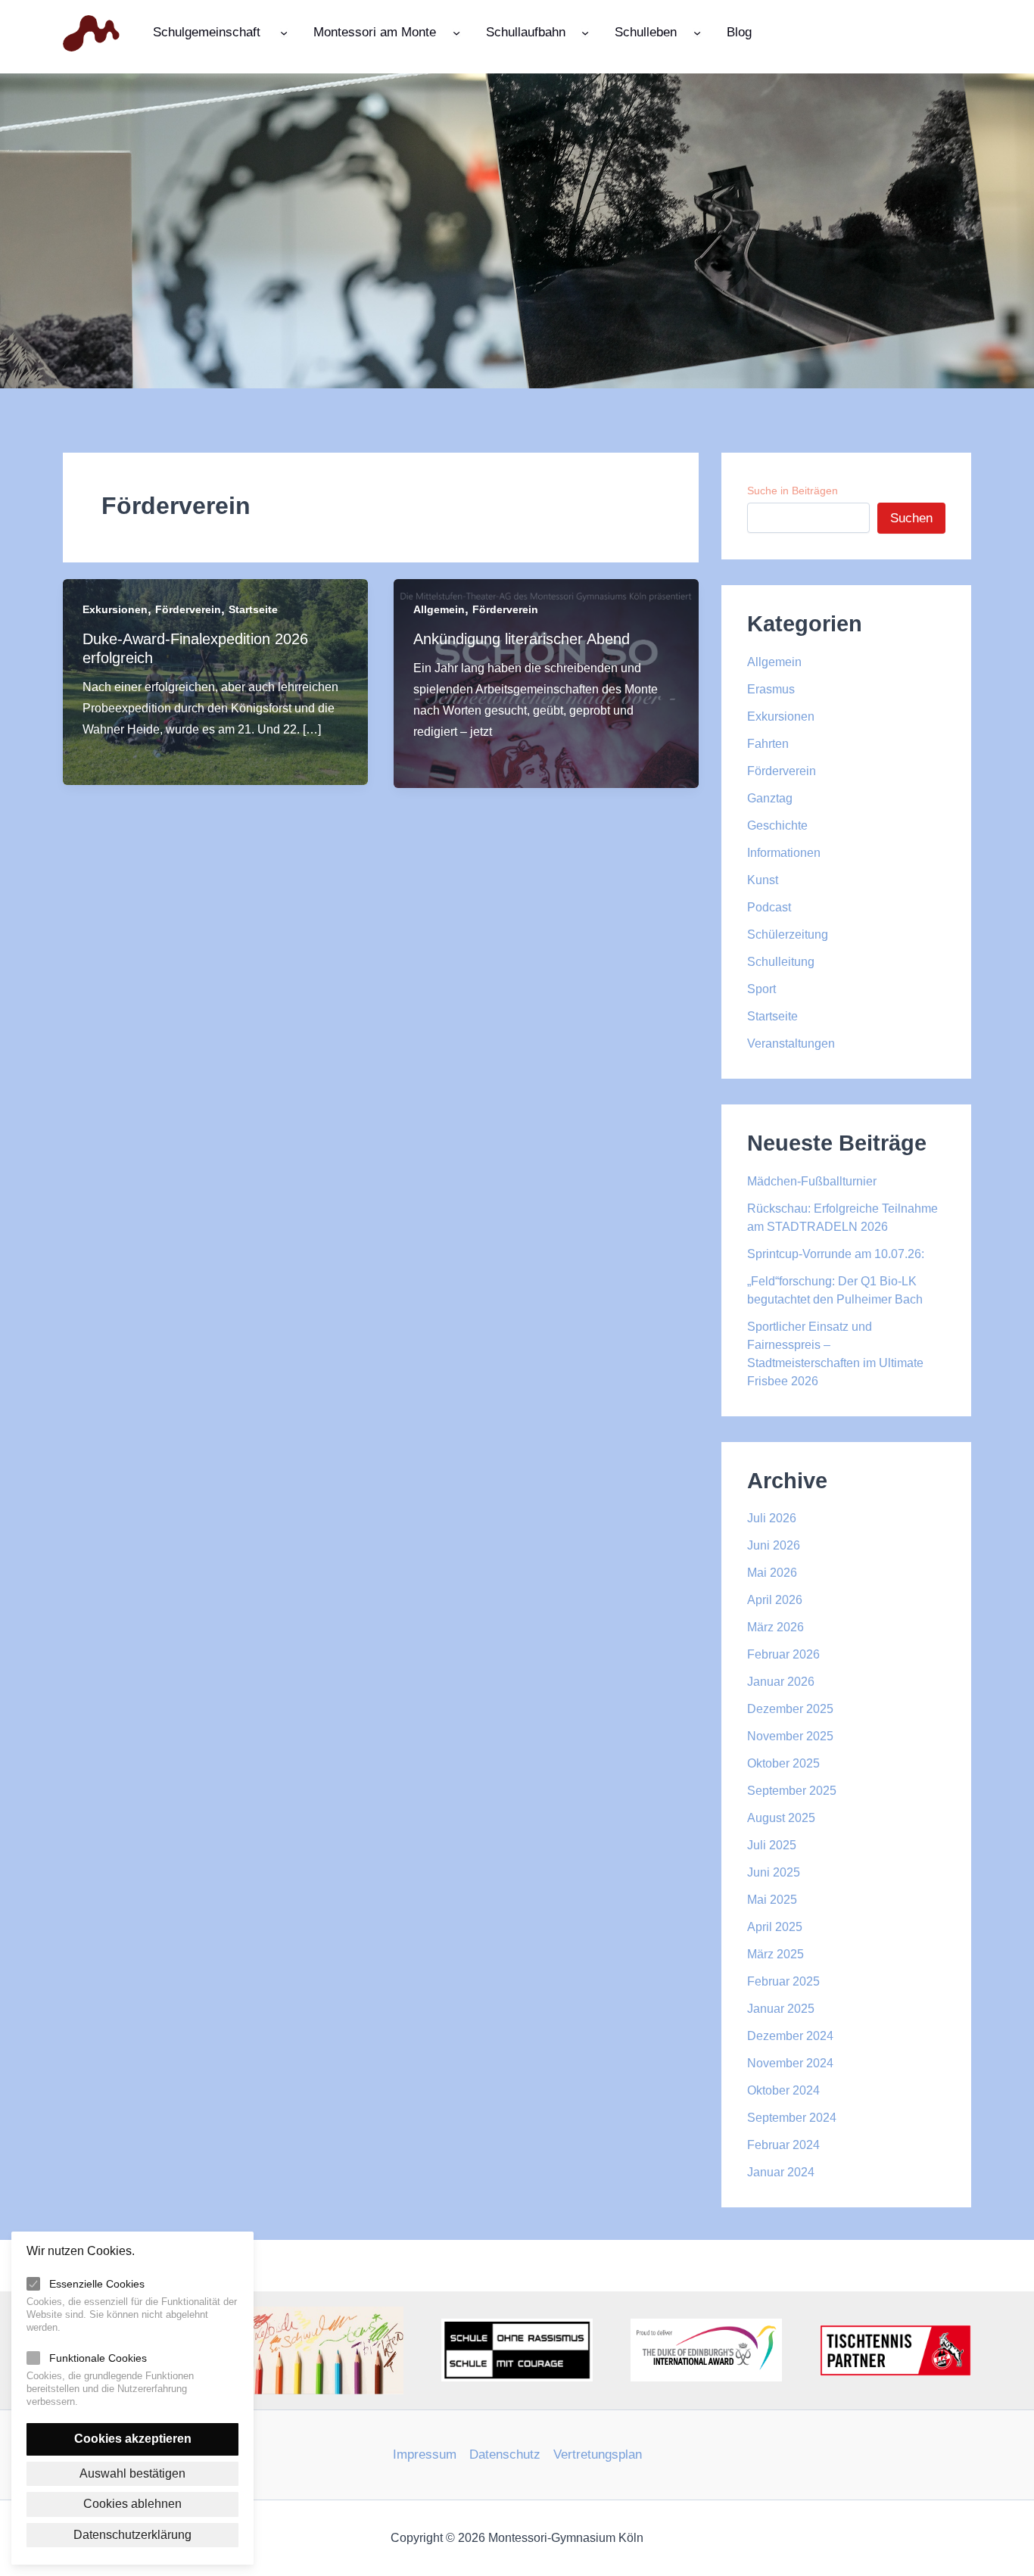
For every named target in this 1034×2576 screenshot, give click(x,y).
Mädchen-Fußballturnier (812, 1181)
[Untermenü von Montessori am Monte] (456, 32)
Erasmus (771, 689)
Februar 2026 (783, 1654)
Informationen (784, 853)
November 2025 (790, 1736)
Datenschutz (505, 2455)
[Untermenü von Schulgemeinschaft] (284, 32)
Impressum (425, 2455)
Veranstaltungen (791, 1043)
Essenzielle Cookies (97, 2284)
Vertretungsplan (598, 2455)
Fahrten (768, 744)
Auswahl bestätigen (132, 2473)
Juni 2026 (774, 1545)
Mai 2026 (772, 1573)
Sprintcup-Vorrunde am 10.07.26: (836, 1254)
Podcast (769, 907)
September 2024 (792, 2118)
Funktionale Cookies (98, 2358)
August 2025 (781, 1818)
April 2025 (775, 1927)
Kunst (763, 880)
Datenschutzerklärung (132, 2535)
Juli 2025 (772, 1845)
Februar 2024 (783, 2145)
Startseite (253, 609)
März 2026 (775, 1627)
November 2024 (790, 2063)
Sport (761, 989)
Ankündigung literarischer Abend (522, 639)
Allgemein (439, 609)
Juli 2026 (772, 1518)
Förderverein (188, 609)
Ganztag (770, 798)
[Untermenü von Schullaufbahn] (585, 32)
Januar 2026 (781, 1682)
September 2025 (792, 1791)
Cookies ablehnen (132, 2504)
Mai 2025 (772, 1900)
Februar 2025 (783, 1981)
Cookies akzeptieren (133, 2439)
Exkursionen (115, 609)
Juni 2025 (774, 1872)
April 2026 (775, 1600)
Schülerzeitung (788, 934)
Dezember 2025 (790, 1709)
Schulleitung (781, 962)
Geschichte (777, 825)
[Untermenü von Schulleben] (697, 32)
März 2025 (775, 1954)
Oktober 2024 (783, 2090)
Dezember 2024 (790, 2036)
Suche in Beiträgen (793, 491)
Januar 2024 (781, 2172)
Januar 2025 (781, 2009)
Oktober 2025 (783, 1763)
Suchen (911, 518)
